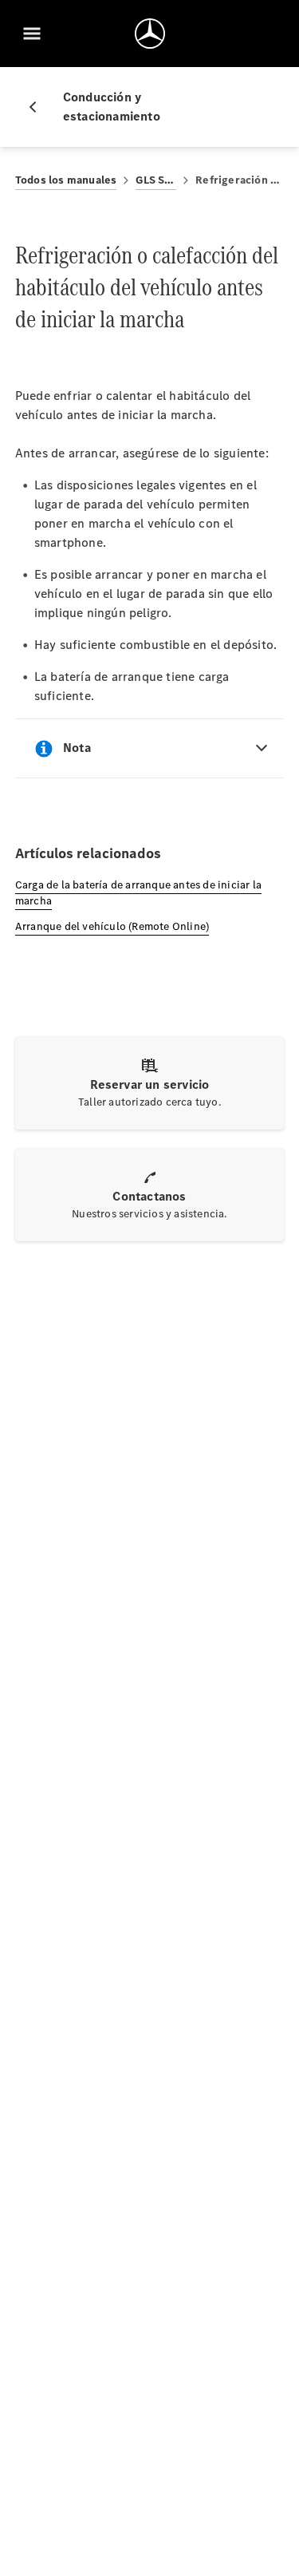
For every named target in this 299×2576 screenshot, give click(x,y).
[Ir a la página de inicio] (150, 34)
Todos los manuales (66, 180)
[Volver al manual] (39, 107)
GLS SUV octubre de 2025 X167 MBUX (156, 180)
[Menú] (32, 34)
